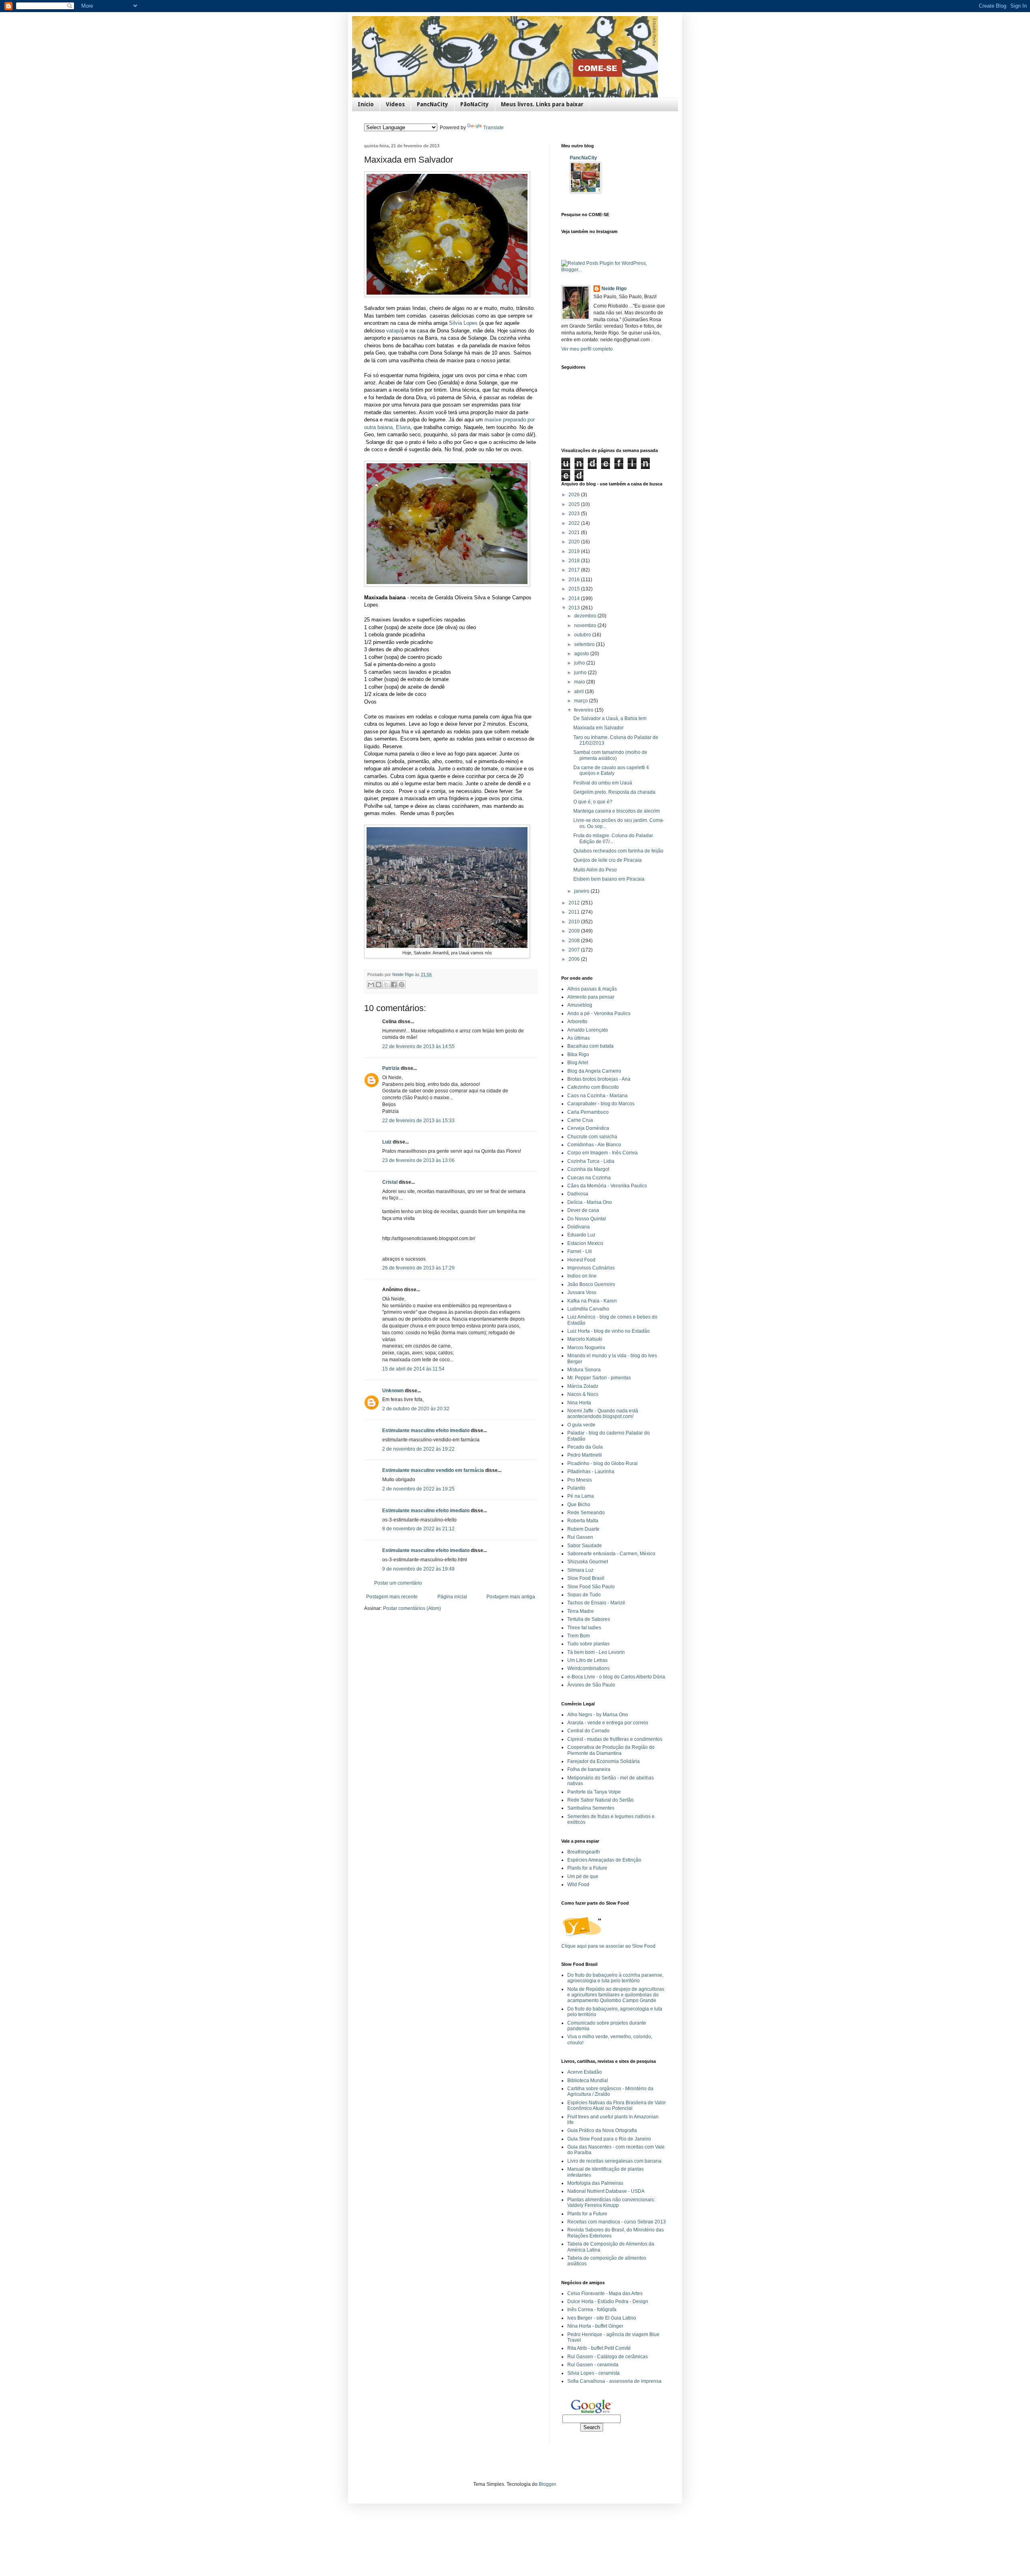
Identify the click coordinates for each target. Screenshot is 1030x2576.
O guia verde (581, 1425)
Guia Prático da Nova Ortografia (602, 2130)
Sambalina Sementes (591, 1808)
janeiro (582, 891)
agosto (582, 654)
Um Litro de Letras (587, 1660)
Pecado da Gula (585, 1447)
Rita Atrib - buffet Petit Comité (599, 2348)
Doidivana (579, 1227)
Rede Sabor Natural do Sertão (600, 1800)
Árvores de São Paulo (591, 1685)
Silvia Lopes (463, 323)
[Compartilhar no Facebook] (394, 985)
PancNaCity (433, 104)
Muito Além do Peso (595, 870)
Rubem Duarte (583, 1529)
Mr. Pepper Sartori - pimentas (599, 1378)
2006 (575, 959)
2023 (575, 514)
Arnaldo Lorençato (588, 1030)
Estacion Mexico (585, 1243)
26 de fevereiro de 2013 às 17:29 (418, 1268)
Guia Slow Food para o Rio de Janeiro (609, 2139)
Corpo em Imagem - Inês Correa (603, 1153)
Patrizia (391, 1068)
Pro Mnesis (580, 1480)
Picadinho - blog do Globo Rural (603, 1463)
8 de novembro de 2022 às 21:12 (418, 1529)
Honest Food (581, 1260)
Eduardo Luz (581, 1235)
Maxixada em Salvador (598, 728)
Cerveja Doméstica (588, 1128)
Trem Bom (579, 1636)
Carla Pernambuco (588, 1112)
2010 (575, 922)
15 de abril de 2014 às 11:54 (413, 1369)
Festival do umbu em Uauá (603, 783)
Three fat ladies (584, 1628)
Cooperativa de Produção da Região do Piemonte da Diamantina (611, 1750)
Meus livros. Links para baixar (542, 104)
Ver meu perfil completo (587, 349)
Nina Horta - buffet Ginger (595, 2326)
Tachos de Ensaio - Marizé (596, 1603)
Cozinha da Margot (588, 1169)
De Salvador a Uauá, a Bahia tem (610, 718)
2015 (575, 589)
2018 (575, 561)
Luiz (387, 1142)
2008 (575, 941)
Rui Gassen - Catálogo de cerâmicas (608, 2357)
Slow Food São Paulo (591, 1587)
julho (580, 663)
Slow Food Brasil (586, 1578)
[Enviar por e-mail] (371, 985)
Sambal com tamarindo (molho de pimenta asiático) (610, 755)
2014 (575, 599)
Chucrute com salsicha (592, 1137)
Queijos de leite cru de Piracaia (608, 860)
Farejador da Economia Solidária (604, 1761)
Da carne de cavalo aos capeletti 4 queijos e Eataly (611, 770)
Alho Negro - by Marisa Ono (598, 1715)
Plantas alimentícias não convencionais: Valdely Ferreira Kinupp (611, 2202)
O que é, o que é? (593, 802)
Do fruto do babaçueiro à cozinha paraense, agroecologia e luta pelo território (615, 1978)
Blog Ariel (578, 1063)
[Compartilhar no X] (386, 985)
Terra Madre (581, 1611)
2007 (575, 950)
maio (580, 682)
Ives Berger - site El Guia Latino (602, 2318)
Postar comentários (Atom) (412, 1608)
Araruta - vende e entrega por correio (608, 1723)
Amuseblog (580, 1005)
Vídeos (395, 104)
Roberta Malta (583, 1521)
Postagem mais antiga (511, 1597)
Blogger (547, 2484)
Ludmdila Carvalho (588, 1309)
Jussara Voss (582, 1292)
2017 (575, 570)
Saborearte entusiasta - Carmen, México (611, 1554)
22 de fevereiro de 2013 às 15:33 (418, 1121)
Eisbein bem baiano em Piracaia (609, 879)
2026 (575, 495)
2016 (575, 580)
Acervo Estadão (585, 2072)
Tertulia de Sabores (589, 1619)
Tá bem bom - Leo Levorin (596, 1652)
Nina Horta (579, 1403)
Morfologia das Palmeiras (595, 2183)
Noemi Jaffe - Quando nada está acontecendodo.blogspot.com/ (603, 1414)
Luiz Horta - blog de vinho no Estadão (609, 1331)
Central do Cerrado (588, 1731)
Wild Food (578, 1885)
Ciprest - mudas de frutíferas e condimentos (615, 1739)
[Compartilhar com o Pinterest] (402, 985)
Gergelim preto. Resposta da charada (614, 792)
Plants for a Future (587, 1868)
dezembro (586, 616)
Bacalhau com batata (590, 1046)
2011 (575, 912)
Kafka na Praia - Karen (592, 1301)
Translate (493, 128)
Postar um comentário (398, 1583)
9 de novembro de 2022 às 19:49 (418, 1569)
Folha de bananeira (589, 1769)
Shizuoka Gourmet (588, 1562)
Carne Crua (580, 1120)
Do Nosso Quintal (587, 1219)
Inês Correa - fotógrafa (592, 2310)
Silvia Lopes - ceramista (593, 2373)
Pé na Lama (581, 1496)
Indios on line (582, 1276)
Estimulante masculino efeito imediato (426, 1430)
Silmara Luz (580, 1570)
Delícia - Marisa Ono (590, 1202)
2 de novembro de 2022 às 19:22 (418, 1449)
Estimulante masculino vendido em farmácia (433, 1470)
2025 (575, 504)
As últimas (579, 1038)
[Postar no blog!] (379, 985)
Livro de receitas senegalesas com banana (614, 2161)
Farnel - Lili (580, 1251)
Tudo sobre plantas (588, 1644)
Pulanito (576, 1488)
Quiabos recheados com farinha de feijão (618, 851)
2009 (575, 931)
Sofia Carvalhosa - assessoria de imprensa (614, 2381)
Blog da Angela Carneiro (594, 1071)
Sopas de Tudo (584, 1595)
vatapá (394, 331)
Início (366, 104)
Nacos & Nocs (583, 1394)
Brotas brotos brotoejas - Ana (599, 1079)
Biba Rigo (578, 1055)
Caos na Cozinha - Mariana (597, 1096)
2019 (575, 551)
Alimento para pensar (591, 997)
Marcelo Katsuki (585, 1339)
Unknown (393, 1391)
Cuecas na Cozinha (589, 1178)
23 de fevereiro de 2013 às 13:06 (418, 1160)
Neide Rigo (614, 289)
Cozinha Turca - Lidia (591, 1161)
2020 (575, 542)
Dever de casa (583, 1210)
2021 (575, 533)
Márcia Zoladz (583, 1386)
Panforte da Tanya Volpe (594, 1792)
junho (581, 673)
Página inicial (452, 1597)
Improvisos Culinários (591, 1268)
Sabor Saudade (585, 1546)
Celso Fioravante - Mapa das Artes (605, 2293)
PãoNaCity (475, 104)
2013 (575, 608)
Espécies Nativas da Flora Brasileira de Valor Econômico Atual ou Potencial (617, 2105)
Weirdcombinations (588, 1668)
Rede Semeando (586, 1513)
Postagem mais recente (392, 1597)
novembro (586, 625)
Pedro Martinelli (585, 1455)
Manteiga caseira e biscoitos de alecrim (617, 811)
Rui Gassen (580, 1537)
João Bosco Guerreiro (591, 1284)
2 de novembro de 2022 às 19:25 (418, 1489)
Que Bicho (579, 1505)
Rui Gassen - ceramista (593, 2365)
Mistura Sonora (584, 1370)
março (582, 701)
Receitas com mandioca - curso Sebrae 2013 (617, 2222)
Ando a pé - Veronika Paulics (599, 1013)
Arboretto (577, 1022)
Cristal (390, 1182)
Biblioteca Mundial (588, 2081)
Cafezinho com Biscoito (593, 1087)
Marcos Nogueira (586, 1348)
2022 (575, 523)
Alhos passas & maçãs (592, 989)
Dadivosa (578, 1194)
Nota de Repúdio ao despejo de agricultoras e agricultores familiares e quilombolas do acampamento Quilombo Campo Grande (616, 1995)
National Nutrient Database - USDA (606, 2191)
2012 (575, 903)
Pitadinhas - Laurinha (591, 1472)
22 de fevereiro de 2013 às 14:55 (418, 1046)
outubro (583, 635)
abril (580, 691)
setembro (585, 644)
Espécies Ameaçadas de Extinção (604, 1860)
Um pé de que (583, 1876)
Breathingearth (584, 1852)
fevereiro (584, 710)
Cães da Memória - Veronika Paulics (607, 1186)
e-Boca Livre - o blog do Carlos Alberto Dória (616, 1677)
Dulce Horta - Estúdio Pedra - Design (608, 2301)
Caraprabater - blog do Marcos (601, 1104)
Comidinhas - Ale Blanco (594, 1145)
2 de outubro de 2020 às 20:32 (416, 1409)
